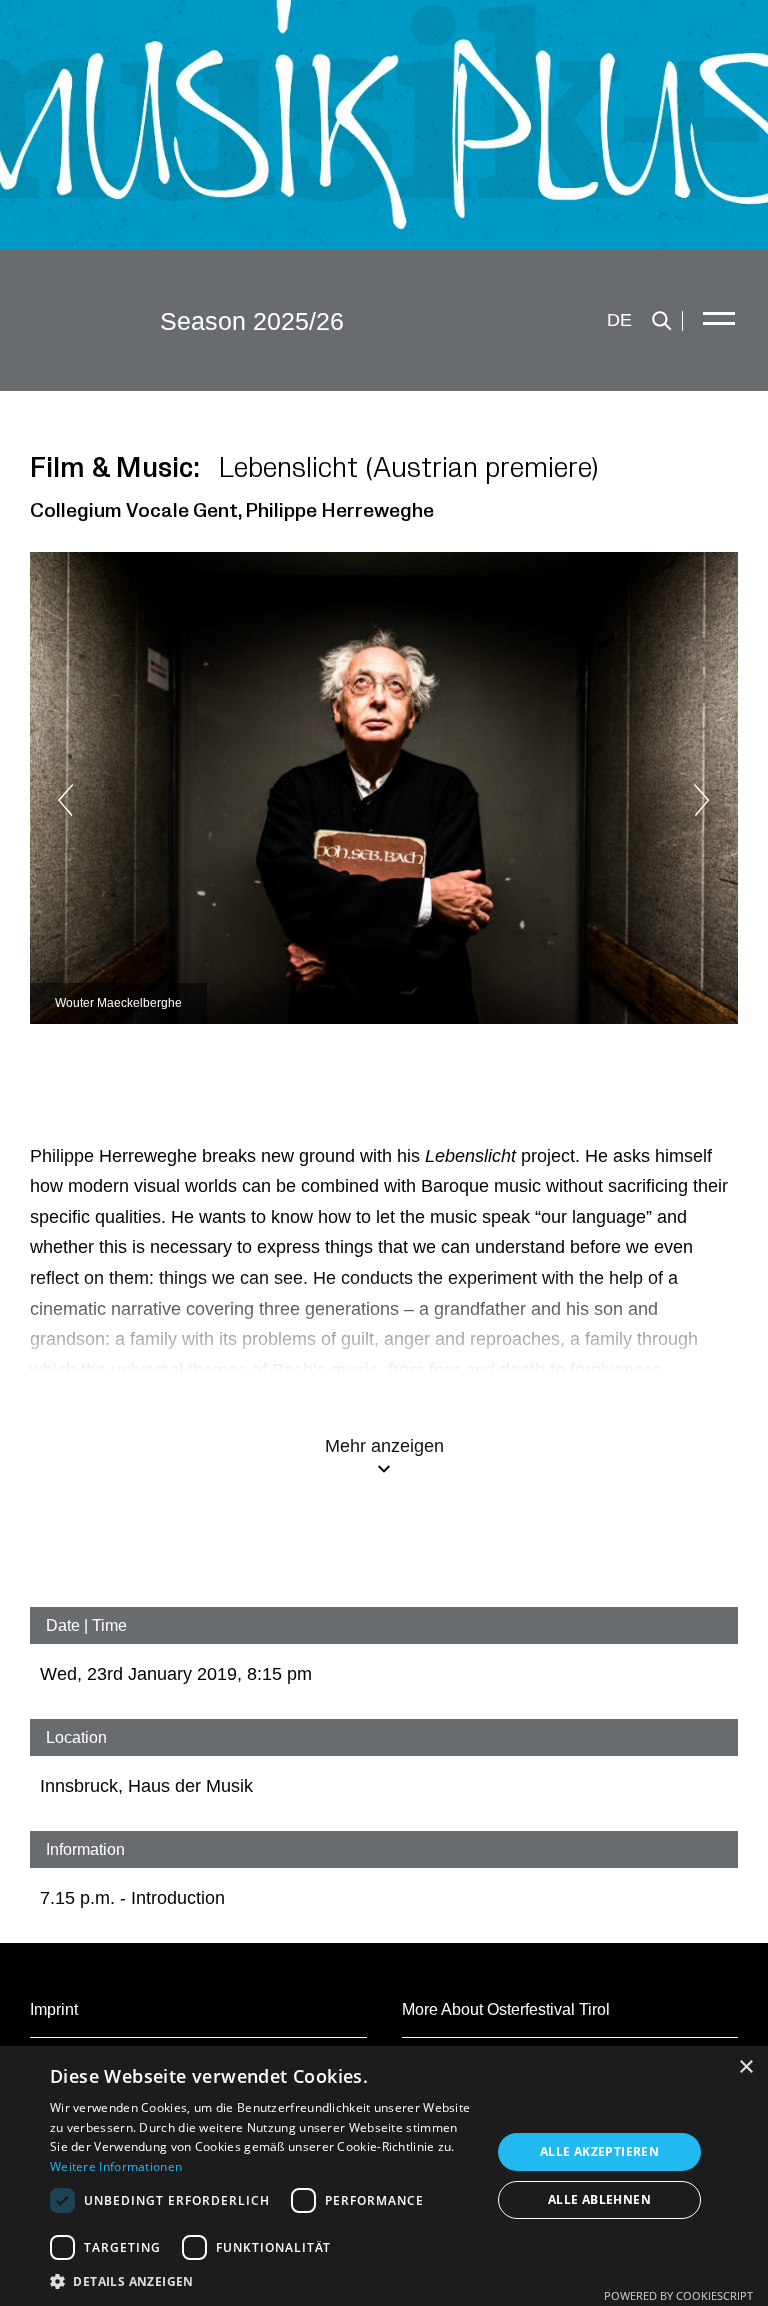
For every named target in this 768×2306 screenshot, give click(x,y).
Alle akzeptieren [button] (599, 2151)
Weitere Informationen (116, 2166)
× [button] (745, 2067)
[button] (264, 2281)
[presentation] (110, 800)
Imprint (54, 2009)
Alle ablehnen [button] (599, 2199)
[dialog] (384, 2176)
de (619, 320)
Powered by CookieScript (678, 2295)
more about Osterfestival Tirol (506, 2009)
